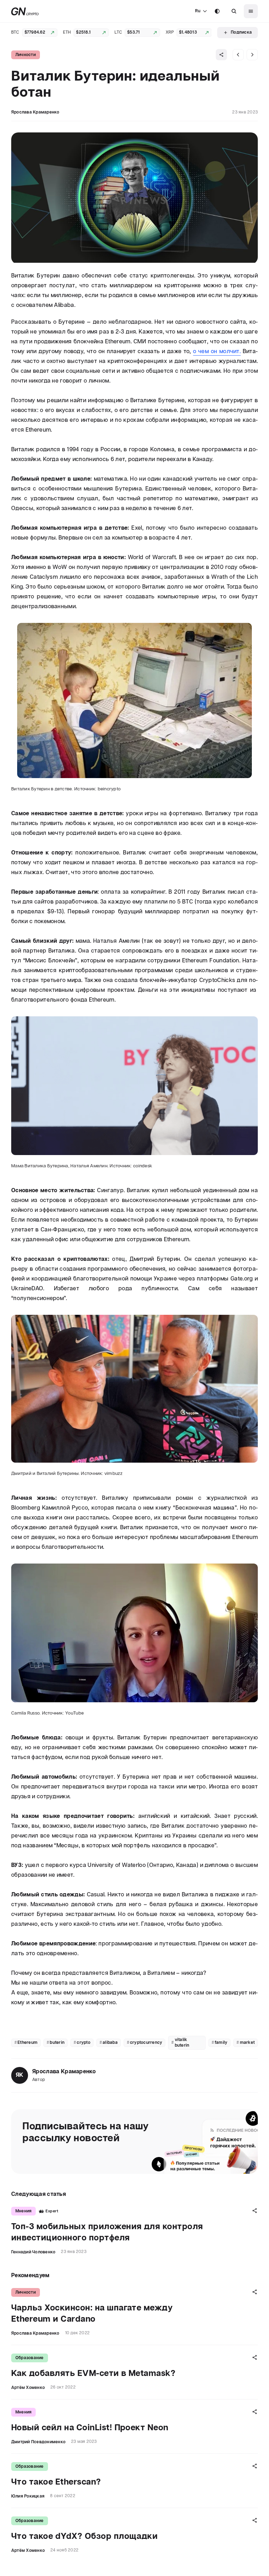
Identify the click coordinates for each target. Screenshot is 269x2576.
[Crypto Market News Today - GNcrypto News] (25, 11)
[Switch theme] (217, 11)
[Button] (234, 11)
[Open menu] (251, 11)
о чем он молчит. (217, 352)
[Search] (234, 11)
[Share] (221, 55)
